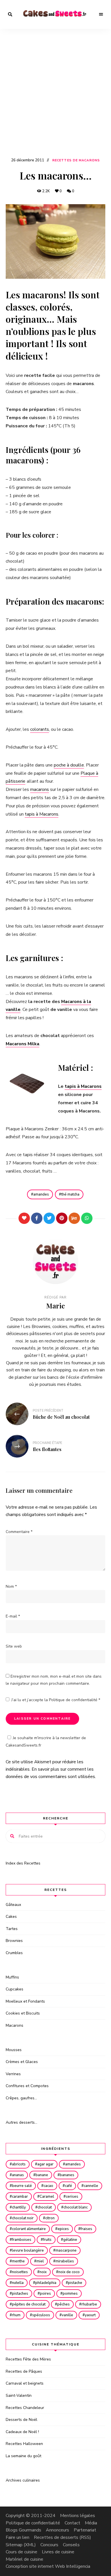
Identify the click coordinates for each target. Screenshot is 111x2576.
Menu (101, 14)
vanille (67, 2315)
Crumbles (14, 1953)
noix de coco (69, 2272)
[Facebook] (37, 1218)
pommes (70, 2294)
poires (45, 2294)
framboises (22, 2240)
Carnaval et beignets (25, 2383)
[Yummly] (74, 1218)
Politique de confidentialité (74, 1700)
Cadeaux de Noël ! (22, 2432)
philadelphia (46, 2283)
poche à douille (69, 765)
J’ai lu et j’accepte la (56, 1700)
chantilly (19, 2207)
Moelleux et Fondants (25, 2001)
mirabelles (65, 2261)
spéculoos (41, 2315)
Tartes (12, 1929)
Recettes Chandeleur (25, 2408)
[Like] (24, 1218)
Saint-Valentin (19, 2396)
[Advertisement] (55, 98)
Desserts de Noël (21, 2420)
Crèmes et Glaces (22, 2062)
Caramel (47, 2197)
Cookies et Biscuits (23, 2013)
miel (40, 2261)
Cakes (11, 1917)
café (68, 2186)
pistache (75, 2283)
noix (43, 2272)
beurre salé (22, 2186)
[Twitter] (49, 1218)
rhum (16, 2315)
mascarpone (66, 2250)
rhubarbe (89, 2304)
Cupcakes (15, 1989)
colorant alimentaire (29, 2229)
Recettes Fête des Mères (28, 2359)
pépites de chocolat (29, 2304)
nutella (18, 2283)
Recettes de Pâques (24, 2371)
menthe (18, 2261)
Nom (11, 1586)
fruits (47, 2240)
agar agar (45, 2164)
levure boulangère (28, 2250)
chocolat (45, 2207)
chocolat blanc (76, 2207)
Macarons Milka (22, 1044)
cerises (72, 2197)
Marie (55, 1306)
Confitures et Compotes (27, 2086)
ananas (18, 2175)
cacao (48, 2186)
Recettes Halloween (24, 2444)
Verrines (13, 2074)
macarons (40, 789)
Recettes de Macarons (76, 160)
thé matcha (70, 1194)
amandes (41, 1194)
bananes (67, 2175)
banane (42, 2175)
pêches (63, 2304)
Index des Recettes (23, 1863)
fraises (86, 2229)
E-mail (13, 1616)
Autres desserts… (21, 2122)
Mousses (14, 2050)
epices (63, 2229)
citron (50, 2218)
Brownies (14, 1941)
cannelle (91, 2186)
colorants (40, 729)
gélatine (70, 2240)
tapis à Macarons (42, 814)
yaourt (90, 2315)
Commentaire (19, 1532)
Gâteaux (13, 1905)
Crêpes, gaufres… (21, 2098)
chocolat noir (23, 2218)
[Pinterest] (62, 1218)
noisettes (20, 2272)
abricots (19, 2164)
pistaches (20, 2294)
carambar (20, 2197)
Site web (14, 1646)
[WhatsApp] (87, 1218)
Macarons (15, 2025)
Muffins (12, 1977)
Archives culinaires (23, 2480)
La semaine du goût (23, 2456)
